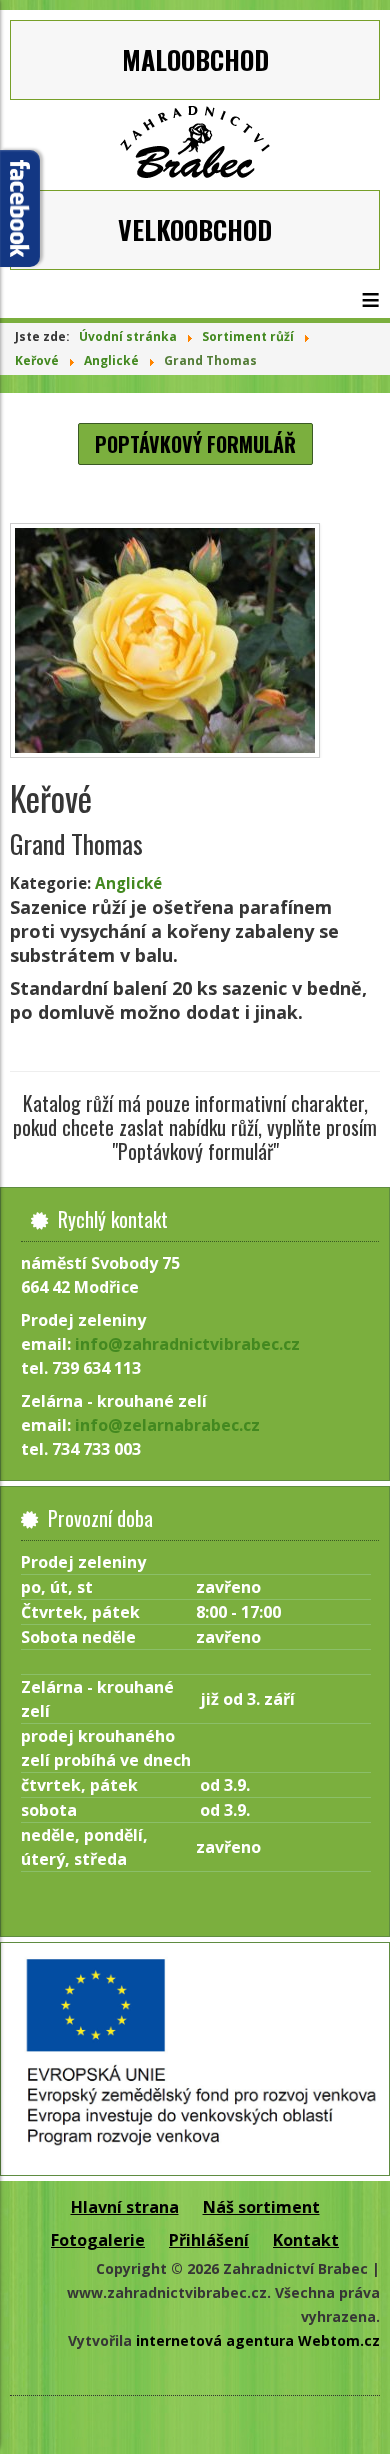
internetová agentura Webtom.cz (258, 2340)
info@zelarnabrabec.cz (167, 1425)
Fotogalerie (98, 2240)
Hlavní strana (125, 2207)
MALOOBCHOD (195, 59)
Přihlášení (209, 2240)
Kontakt (306, 2240)
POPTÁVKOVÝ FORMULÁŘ (195, 444)
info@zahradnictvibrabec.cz (187, 1344)
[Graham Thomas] (195, 640)
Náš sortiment (261, 2207)
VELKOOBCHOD (195, 229)
